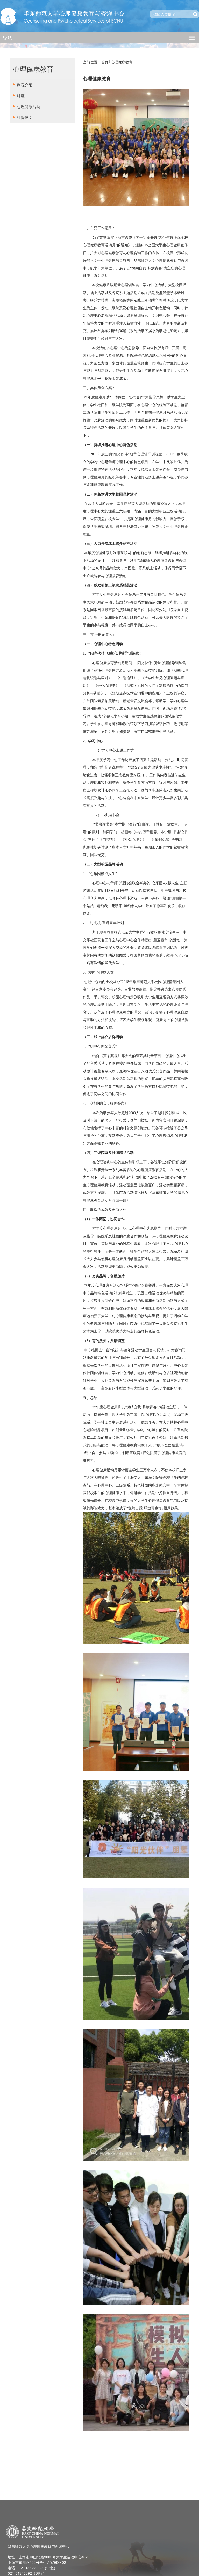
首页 (105, 62)
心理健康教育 (122, 62)
